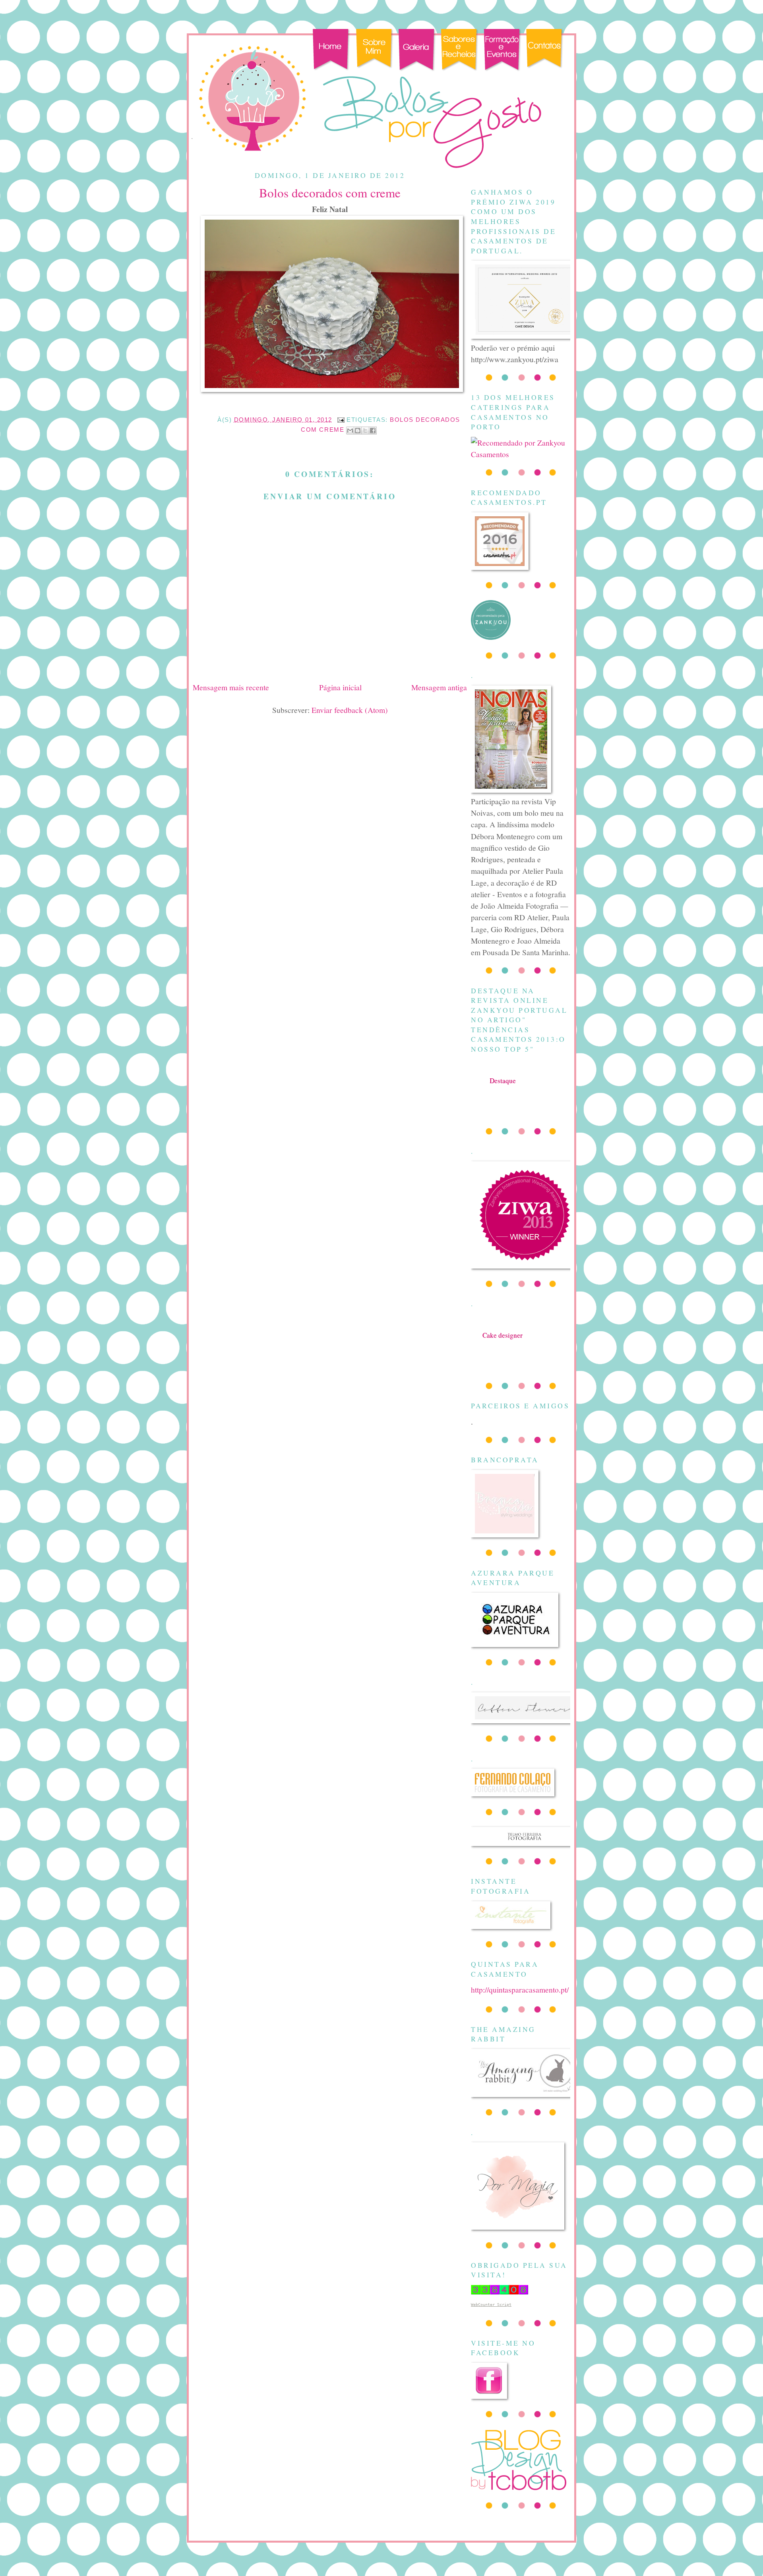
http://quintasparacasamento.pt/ (520, 1989)
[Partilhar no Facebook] (373, 431)
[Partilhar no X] (365, 431)
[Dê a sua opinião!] (358, 431)
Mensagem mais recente (231, 687)
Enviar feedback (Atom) (350, 710)
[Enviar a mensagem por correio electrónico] (340, 420)
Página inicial (340, 687)
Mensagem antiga (439, 687)
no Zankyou (503, 1088)
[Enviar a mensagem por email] (350, 431)
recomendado (503, 1343)
